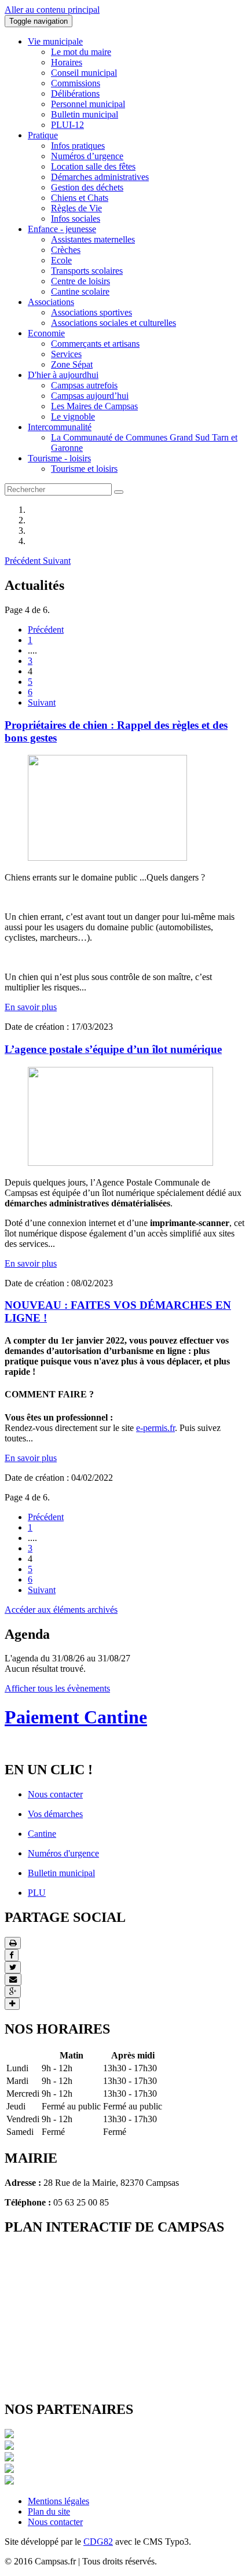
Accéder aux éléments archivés (61, 1610)
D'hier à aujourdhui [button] (63, 375)
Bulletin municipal (85, 114)
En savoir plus (31, 1007)
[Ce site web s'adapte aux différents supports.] (9, 2481)
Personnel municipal (88, 104)
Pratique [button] (43, 135)
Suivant (42, 702)
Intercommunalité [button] (60, 427)
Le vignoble (73, 417)
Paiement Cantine (76, 1717)
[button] (24, 561)
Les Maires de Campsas (94, 406)
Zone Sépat (72, 364)
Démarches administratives (100, 177)
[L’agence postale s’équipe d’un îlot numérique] (120, 1163)
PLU (37, 1893)
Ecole (61, 260)
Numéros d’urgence (87, 156)
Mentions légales (58, 2501)
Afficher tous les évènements (57, 1688)
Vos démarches (55, 1814)
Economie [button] (46, 333)
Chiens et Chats (80, 198)
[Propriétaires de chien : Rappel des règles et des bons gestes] (107, 858)
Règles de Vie (76, 208)
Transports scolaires (87, 271)
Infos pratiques (78, 146)
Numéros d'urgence (63, 1853)
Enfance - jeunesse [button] (62, 229)
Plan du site (49, 2511)
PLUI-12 (67, 125)
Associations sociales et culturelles (113, 323)
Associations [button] (51, 302)
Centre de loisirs (80, 281)
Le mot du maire (81, 52)
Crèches (66, 250)
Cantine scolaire (80, 291)
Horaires (67, 62)
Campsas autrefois (84, 385)
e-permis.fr (155, 1428)
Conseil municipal (84, 73)
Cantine (42, 1834)
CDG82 (98, 2542)
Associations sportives (91, 312)
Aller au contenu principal (52, 10)
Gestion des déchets (87, 187)
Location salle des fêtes (93, 166)
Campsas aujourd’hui (90, 396)
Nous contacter (55, 1794)
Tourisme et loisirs (84, 469)
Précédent (46, 630)
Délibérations (75, 93)
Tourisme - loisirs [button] (59, 458)
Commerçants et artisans (95, 344)
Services (66, 354)
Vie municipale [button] (55, 41)
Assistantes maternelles (93, 239)
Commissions (76, 83)
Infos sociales (76, 219)
